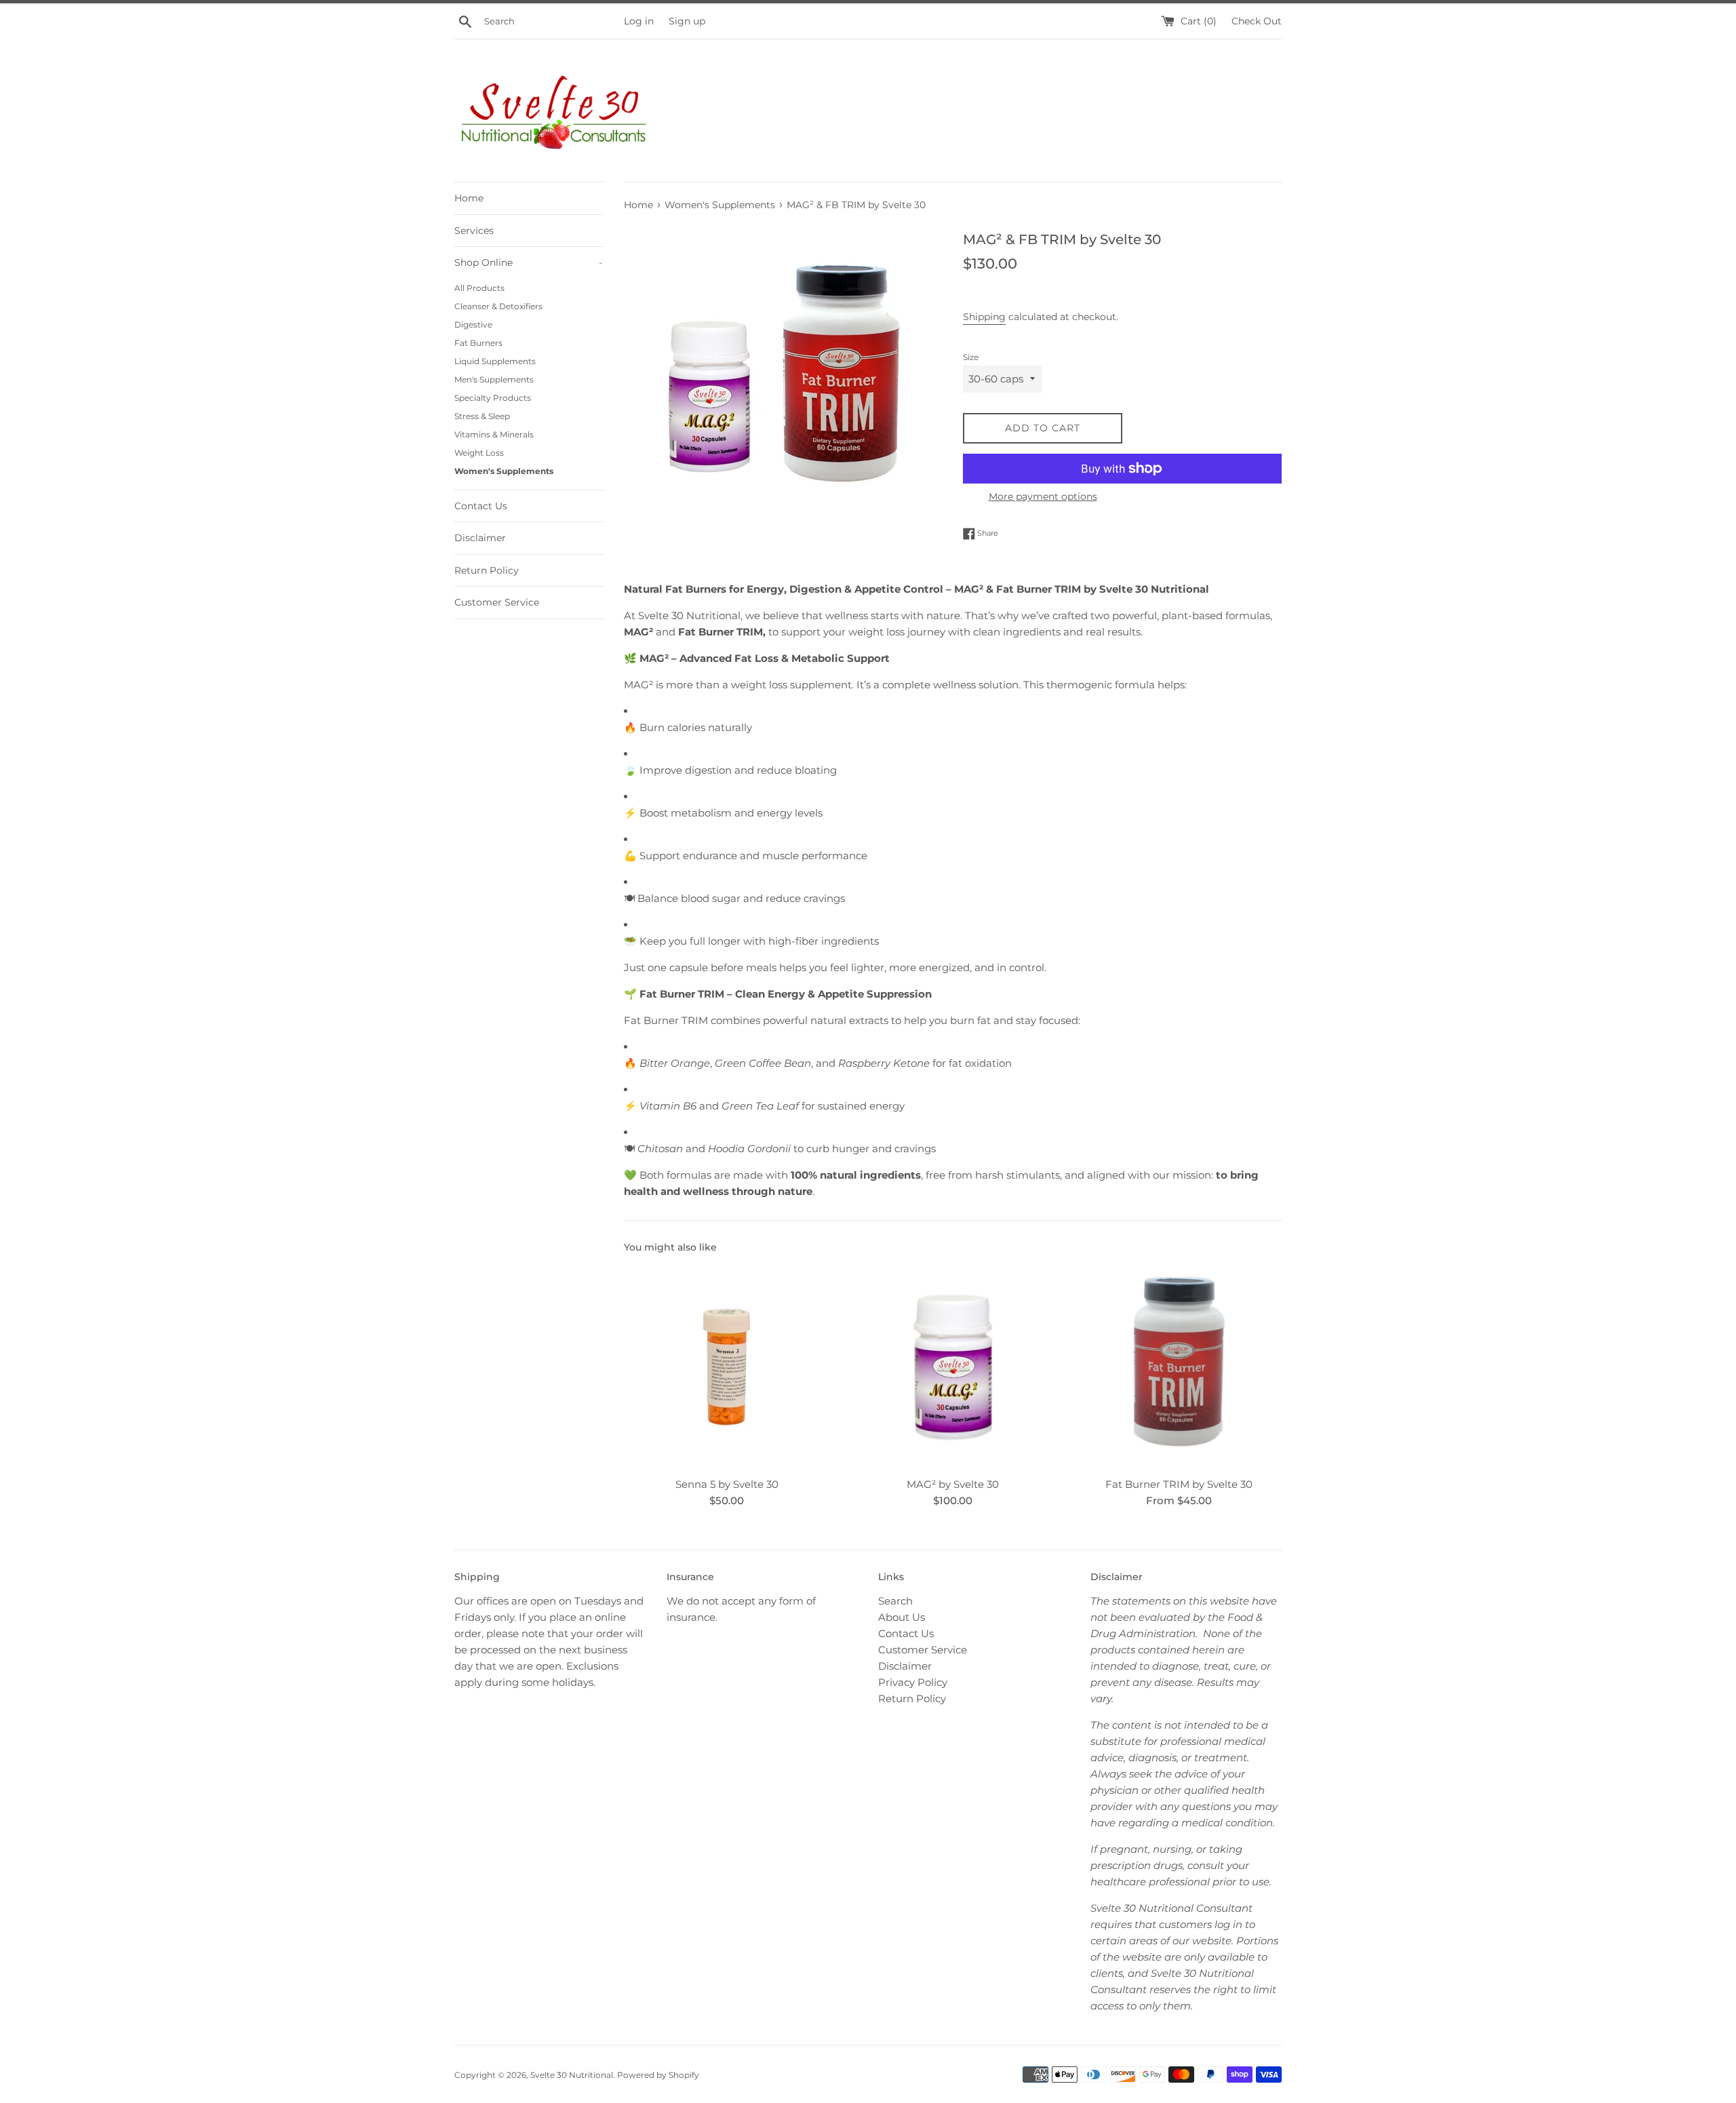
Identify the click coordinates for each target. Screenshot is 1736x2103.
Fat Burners (478, 343)
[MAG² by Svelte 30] (952, 1367)
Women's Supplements (504, 471)
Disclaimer (480, 538)
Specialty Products (493, 398)
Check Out (1257, 21)
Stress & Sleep (482, 416)
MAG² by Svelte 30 (953, 1484)
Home (469, 198)
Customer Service (497, 602)
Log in (639, 21)
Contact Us (481, 506)
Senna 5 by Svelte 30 (727, 1484)
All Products (479, 288)
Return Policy (487, 570)
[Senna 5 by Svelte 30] (727, 1367)
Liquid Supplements (495, 361)
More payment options (1043, 496)
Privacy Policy (913, 1682)
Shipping (984, 317)
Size (971, 357)
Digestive (473, 325)
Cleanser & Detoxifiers (498, 306)
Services (474, 231)
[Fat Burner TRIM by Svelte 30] (1179, 1367)
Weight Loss (479, 453)
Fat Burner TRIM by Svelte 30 (1179, 1484)
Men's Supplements (494, 379)
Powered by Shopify (658, 2075)
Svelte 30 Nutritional (572, 2075)
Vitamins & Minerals (494, 434)
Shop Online (528, 262)
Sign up (687, 21)
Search (895, 1601)
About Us (902, 1617)
